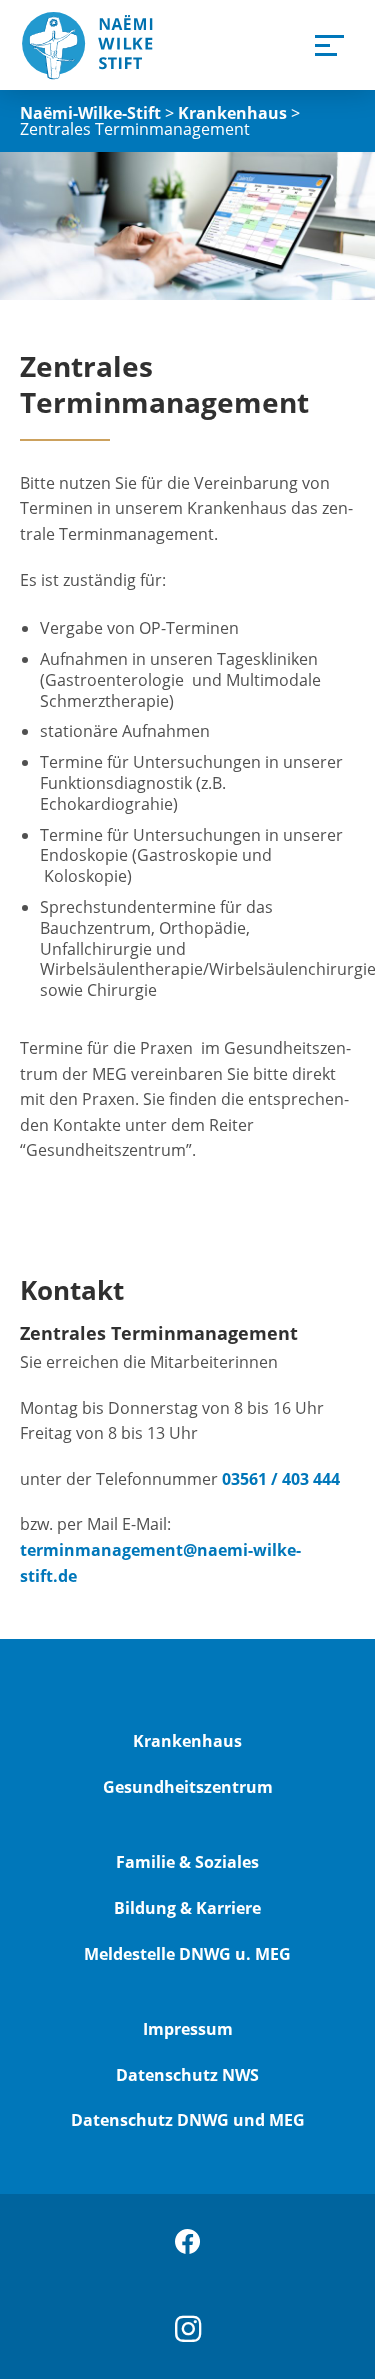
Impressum (188, 2029)
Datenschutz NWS (187, 2075)
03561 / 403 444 (281, 1479)
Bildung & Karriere (187, 1908)
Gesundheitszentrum (188, 1787)
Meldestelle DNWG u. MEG (187, 1954)
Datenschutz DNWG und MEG (188, 2120)
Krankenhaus (187, 1741)
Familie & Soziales (187, 1862)
